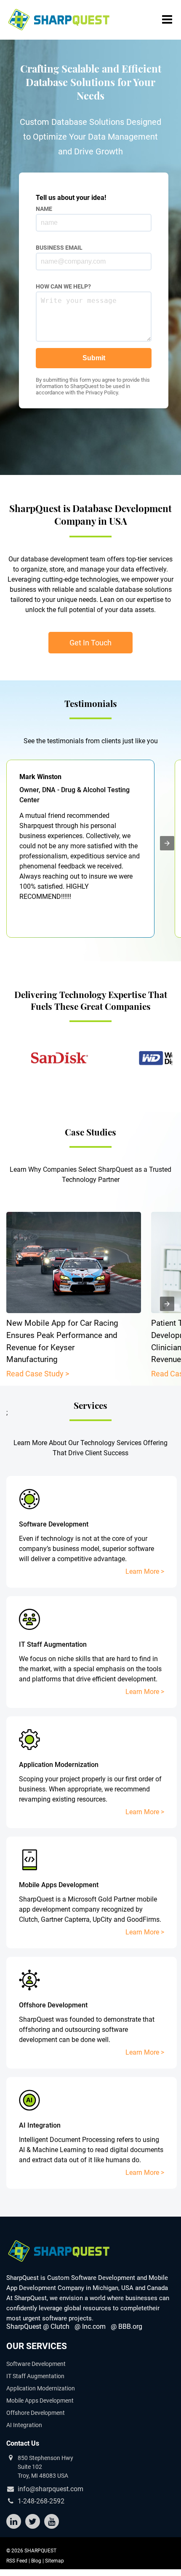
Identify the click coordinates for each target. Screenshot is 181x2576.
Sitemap (55, 2561)
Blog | (38, 2561)
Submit (94, 358)
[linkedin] (14, 2522)
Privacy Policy (102, 392)
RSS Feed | (19, 2561)
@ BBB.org (126, 2326)
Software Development (36, 2364)
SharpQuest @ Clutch (38, 2326)
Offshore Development (36, 2413)
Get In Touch (90, 643)
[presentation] (167, 843)
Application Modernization (41, 2388)
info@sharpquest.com (51, 2489)
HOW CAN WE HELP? (63, 286)
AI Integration (24, 2425)
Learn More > (145, 1571)
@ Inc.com (90, 2326)
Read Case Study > (38, 1374)
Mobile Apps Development (40, 2401)
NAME (44, 209)
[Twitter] (33, 2522)
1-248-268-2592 (41, 2501)
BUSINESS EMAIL (59, 248)
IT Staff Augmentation (35, 2376)
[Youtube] (52, 2522)
